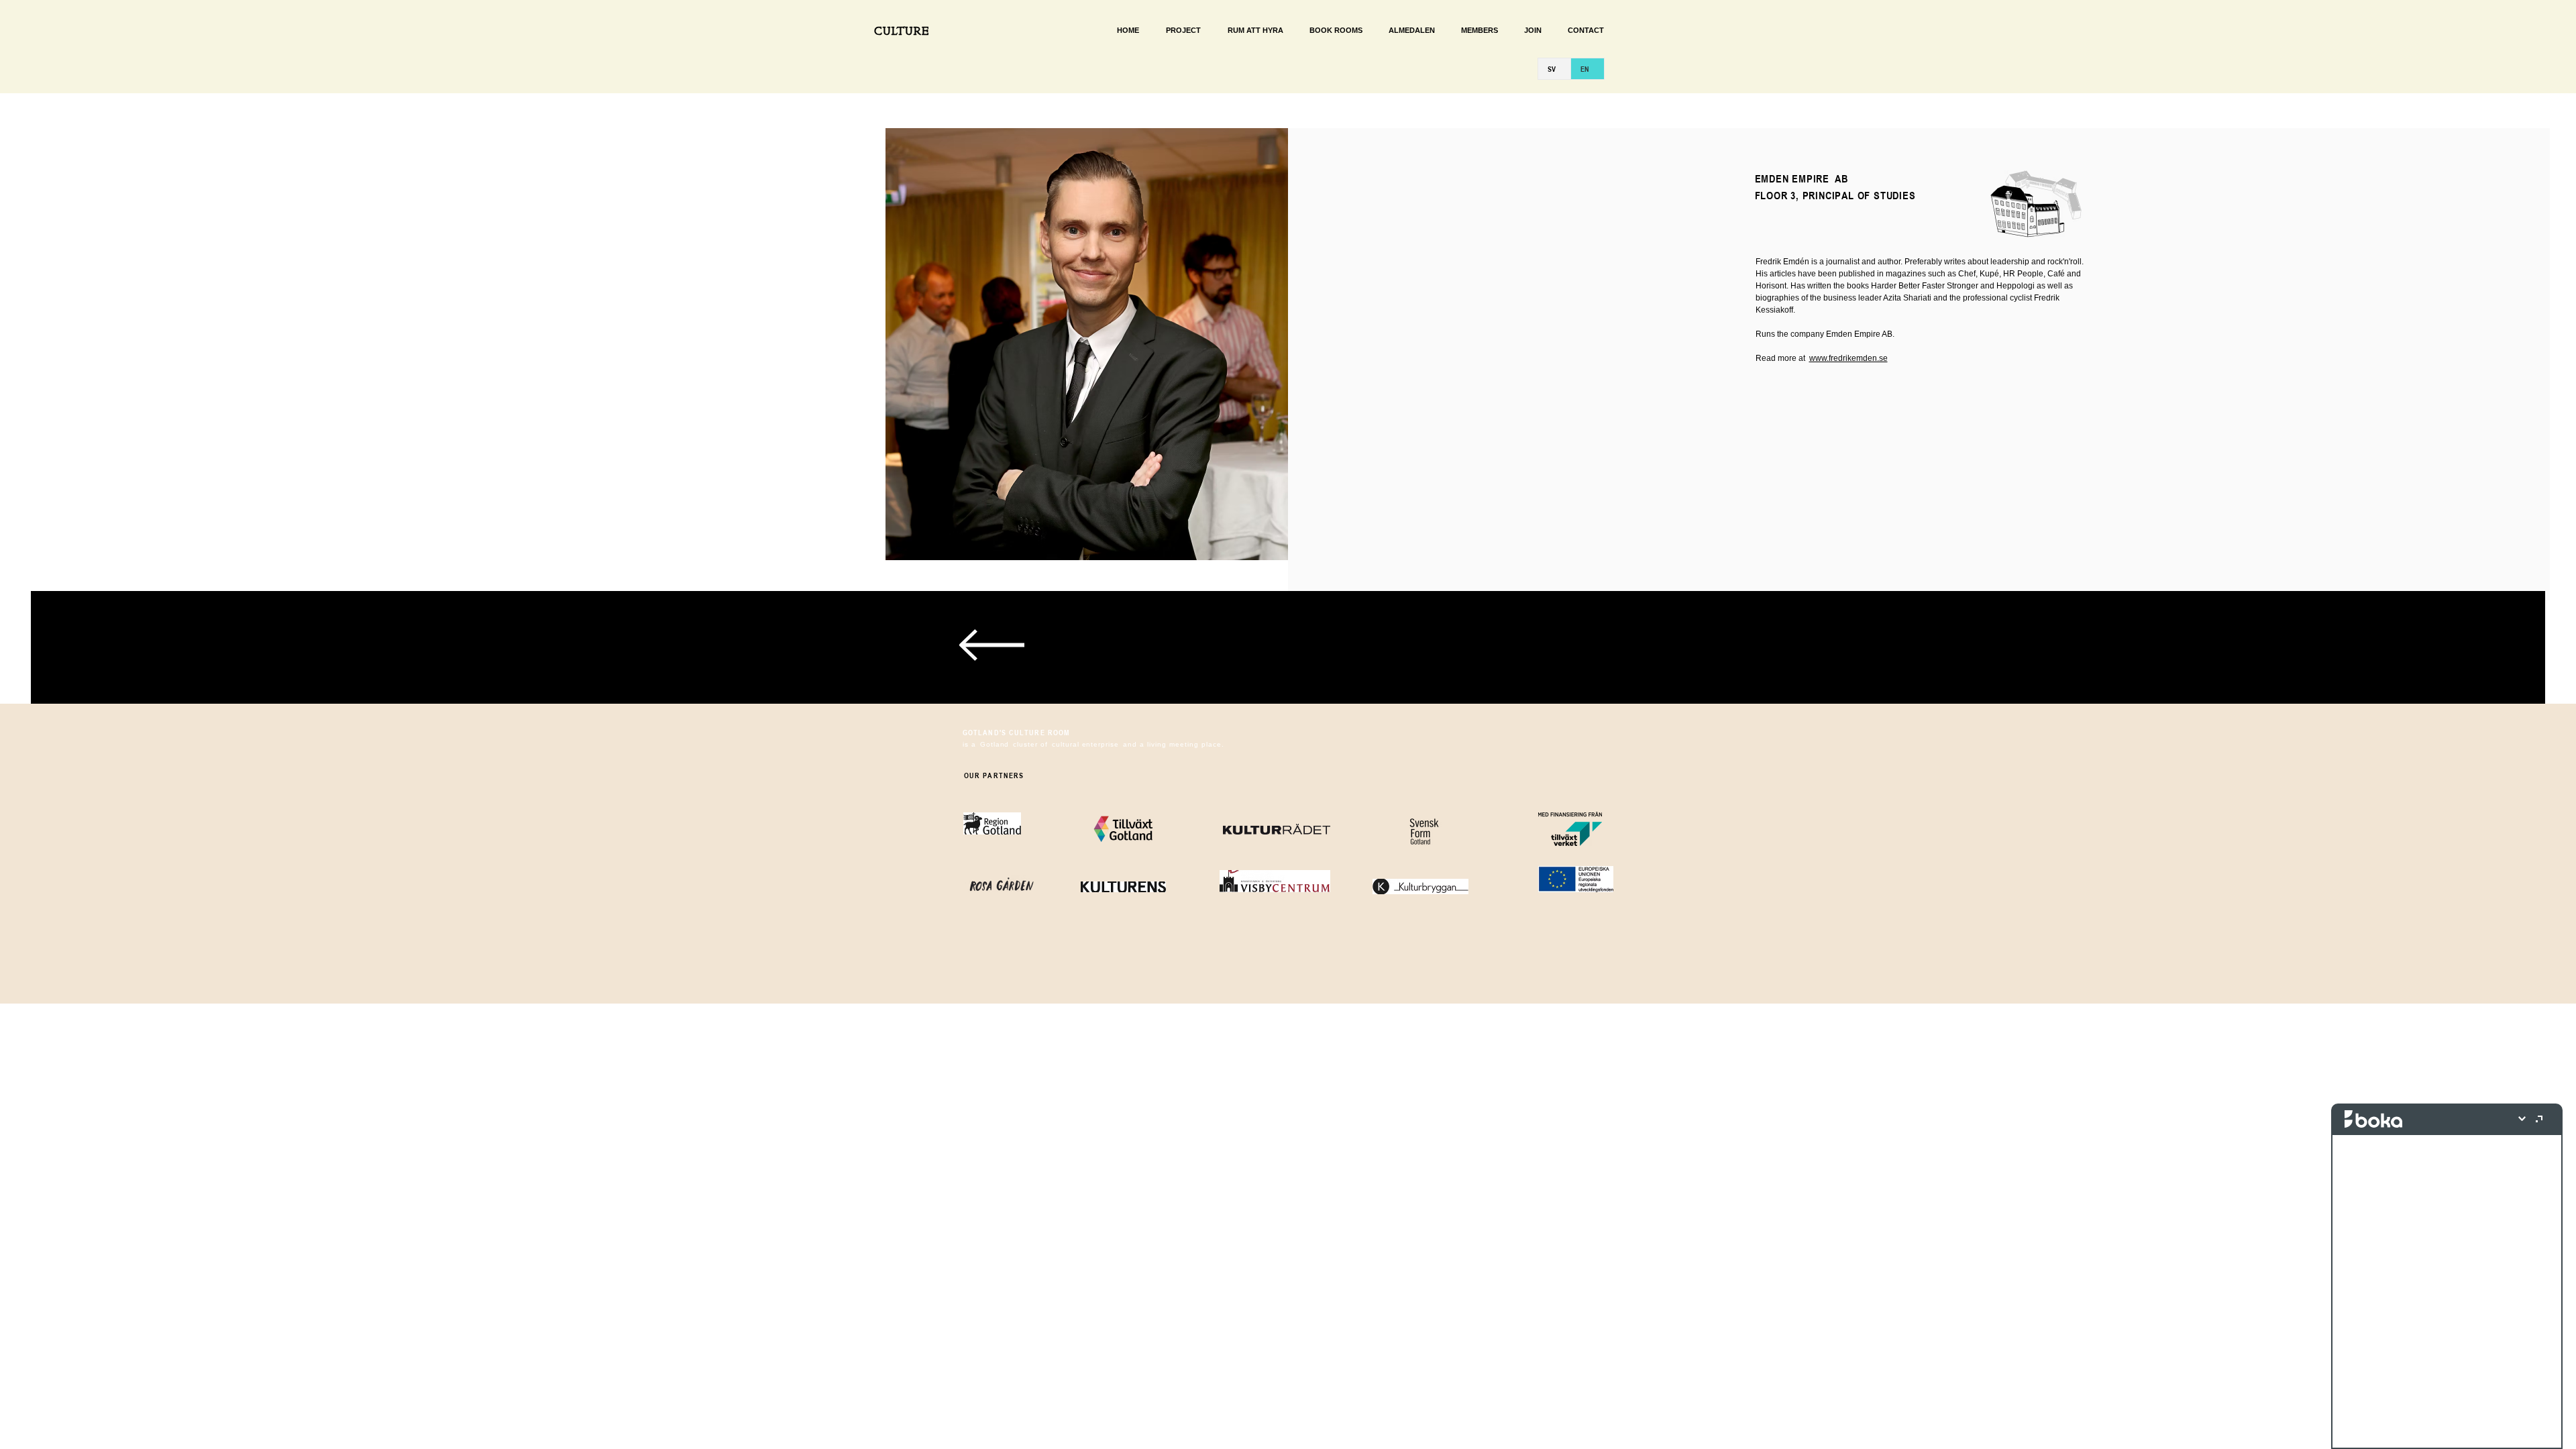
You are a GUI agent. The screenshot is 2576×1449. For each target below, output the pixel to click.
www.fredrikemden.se (1848, 358)
